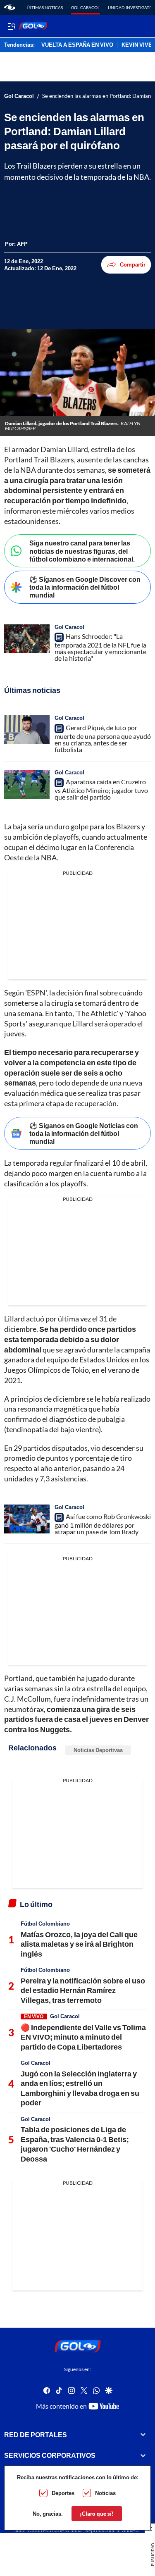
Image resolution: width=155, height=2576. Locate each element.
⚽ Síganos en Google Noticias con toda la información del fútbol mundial (84, 1133)
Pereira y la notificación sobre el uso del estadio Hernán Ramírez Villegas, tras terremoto (83, 1990)
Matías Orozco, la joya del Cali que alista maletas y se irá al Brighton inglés (79, 1944)
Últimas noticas (45, 7)
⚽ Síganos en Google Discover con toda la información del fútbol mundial (85, 587)
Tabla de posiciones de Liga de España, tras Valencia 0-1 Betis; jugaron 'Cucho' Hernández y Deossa (75, 2144)
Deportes (63, 2493)
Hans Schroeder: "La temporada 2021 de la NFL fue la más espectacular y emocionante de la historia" (100, 647)
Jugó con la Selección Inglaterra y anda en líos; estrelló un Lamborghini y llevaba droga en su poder (80, 2088)
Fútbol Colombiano (45, 1924)
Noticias (105, 2493)
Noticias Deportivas (98, 1750)
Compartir (133, 264)
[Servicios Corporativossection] (143, 2455)
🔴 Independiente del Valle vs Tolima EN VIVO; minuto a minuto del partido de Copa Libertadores (83, 2037)
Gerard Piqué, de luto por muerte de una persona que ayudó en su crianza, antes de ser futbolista (103, 738)
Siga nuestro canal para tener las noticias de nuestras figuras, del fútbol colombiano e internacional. (82, 551)
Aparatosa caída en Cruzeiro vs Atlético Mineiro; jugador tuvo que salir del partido (101, 789)
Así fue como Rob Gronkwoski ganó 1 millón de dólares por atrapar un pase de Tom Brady (103, 1524)
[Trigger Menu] (11, 26)
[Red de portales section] (143, 2435)
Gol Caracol (85, 7)
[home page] (10, 7)
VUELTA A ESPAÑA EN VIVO (77, 45)
